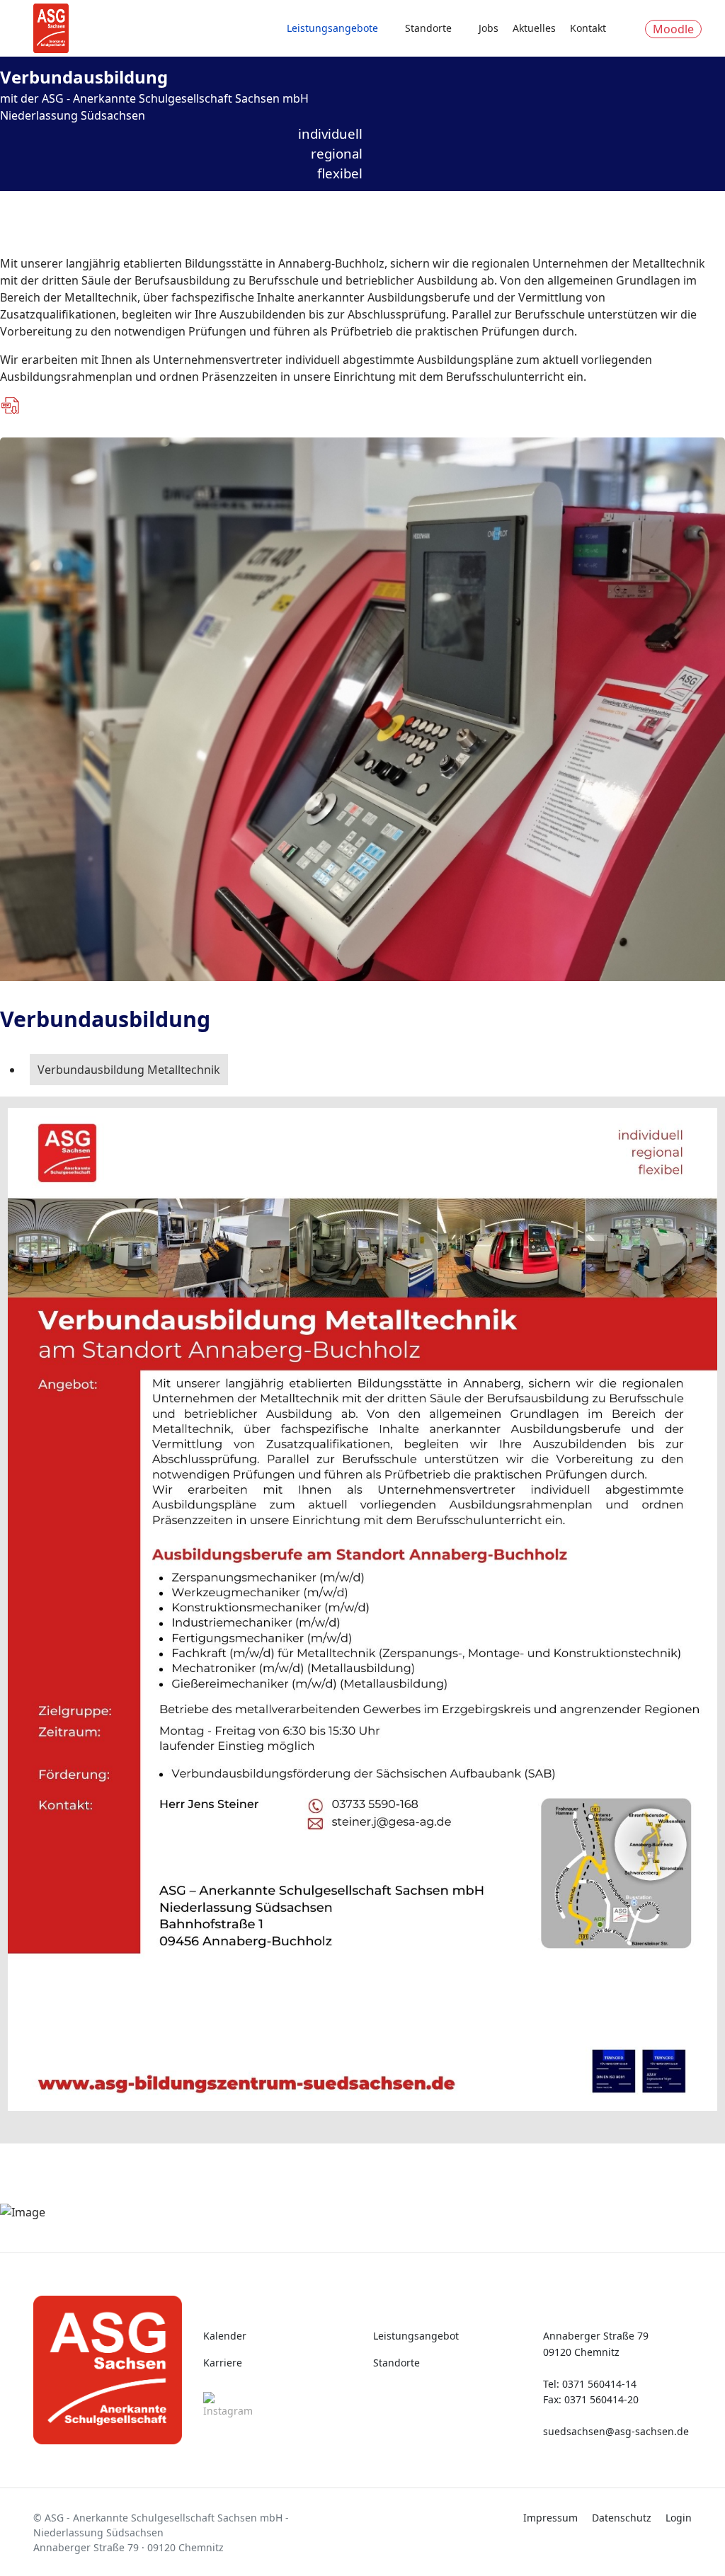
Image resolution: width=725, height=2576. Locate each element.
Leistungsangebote (332, 28)
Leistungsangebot (416, 2336)
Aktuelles (534, 28)
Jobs (489, 28)
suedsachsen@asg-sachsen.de (616, 2431)
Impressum (550, 2518)
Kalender (225, 2336)
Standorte (428, 28)
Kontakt (588, 28)
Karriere (223, 2363)
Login (679, 2518)
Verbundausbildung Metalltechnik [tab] (129, 1070)
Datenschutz (622, 2518)
